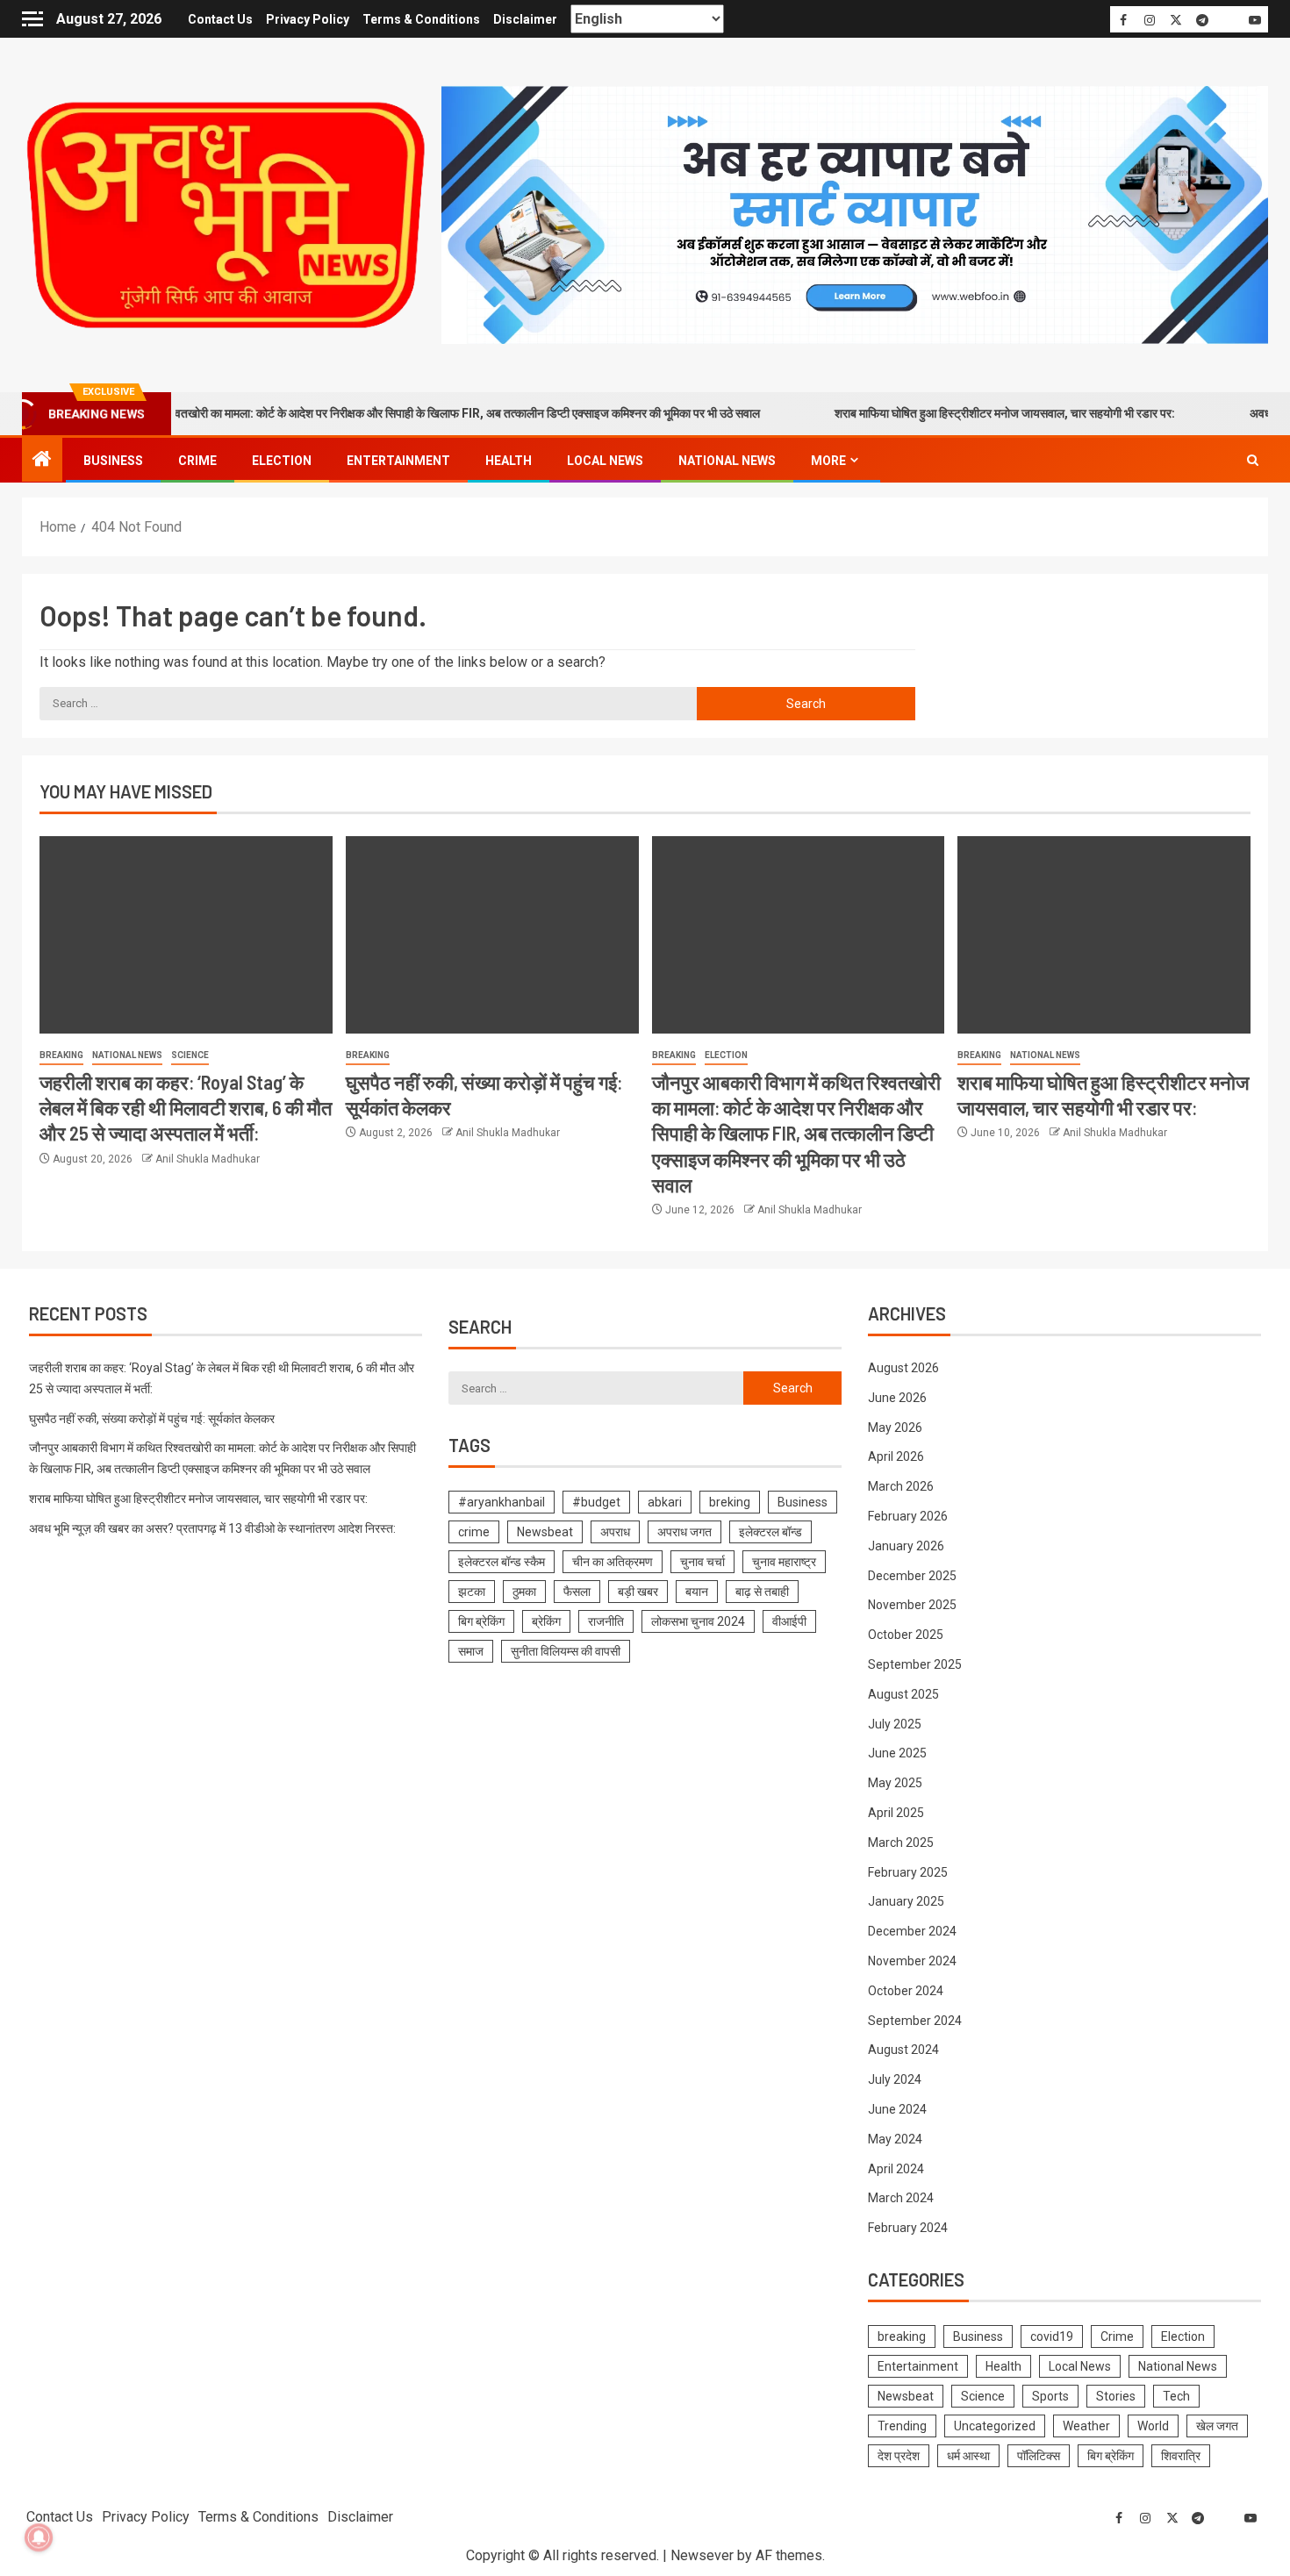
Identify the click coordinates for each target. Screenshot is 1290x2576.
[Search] (1253, 461)
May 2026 (895, 1428)
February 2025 (908, 1872)
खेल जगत (1217, 2426)
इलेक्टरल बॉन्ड (770, 1532)
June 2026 (897, 1398)
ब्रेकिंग (546, 1621)
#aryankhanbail (502, 1502)
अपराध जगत (684, 1532)
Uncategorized (995, 2426)
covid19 (1052, 2336)
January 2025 (906, 1901)
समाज (471, 1651)
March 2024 (901, 2198)
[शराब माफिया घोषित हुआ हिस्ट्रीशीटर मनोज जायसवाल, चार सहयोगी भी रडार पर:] (1104, 935)
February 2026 (908, 1516)
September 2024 (915, 2021)
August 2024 (903, 2050)
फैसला (577, 1592)
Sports (1050, 2396)
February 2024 (908, 2228)
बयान (697, 1592)
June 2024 (897, 2109)
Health (509, 461)
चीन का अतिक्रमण (613, 1562)
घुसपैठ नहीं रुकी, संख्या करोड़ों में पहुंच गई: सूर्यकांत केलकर (152, 1419)
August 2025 (903, 1694)
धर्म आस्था (968, 2456)
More (828, 461)
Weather (1086, 2426)
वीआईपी (789, 1621)
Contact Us (220, 19)
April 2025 (896, 1813)
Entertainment (398, 461)
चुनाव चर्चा (702, 1562)
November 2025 (912, 1605)
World (1153, 2426)
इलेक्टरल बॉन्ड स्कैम (502, 1562)
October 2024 (906, 1991)
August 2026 (903, 1368)
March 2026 (901, 1486)
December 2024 (912, 1931)
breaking (61, 1055)
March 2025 (901, 1843)
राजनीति (606, 1621)
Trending (902, 2426)
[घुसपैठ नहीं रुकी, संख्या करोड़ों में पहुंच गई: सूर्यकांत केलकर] (492, 935)
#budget (596, 1502)
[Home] (42, 461)
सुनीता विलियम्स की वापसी (566, 1651)
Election (282, 461)
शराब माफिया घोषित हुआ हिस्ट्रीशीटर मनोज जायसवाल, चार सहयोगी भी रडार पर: (948, 413)
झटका (472, 1592)
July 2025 (895, 1724)
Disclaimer (525, 19)
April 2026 (896, 1456)
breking (730, 1502)
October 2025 (906, 1635)
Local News (605, 461)
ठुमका (524, 1592)
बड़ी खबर (638, 1592)
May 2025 (895, 1783)
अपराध (615, 1532)
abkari (665, 1502)
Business (113, 461)
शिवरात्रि (1181, 2456)
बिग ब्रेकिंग (481, 1621)
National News (727, 461)
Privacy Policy (308, 19)
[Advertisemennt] (855, 214)
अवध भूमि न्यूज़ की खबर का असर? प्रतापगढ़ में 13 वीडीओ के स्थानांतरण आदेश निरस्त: (212, 1528)
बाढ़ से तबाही (762, 1592)
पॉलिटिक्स (1039, 2456)
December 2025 (912, 1576)
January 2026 (906, 1546)
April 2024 (896, 2169)
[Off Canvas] (32, 19)
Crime (197, 461)
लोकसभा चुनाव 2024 (698, 1621)
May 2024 (895, 2139)
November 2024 (912, 1961)
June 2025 (897, 1753)
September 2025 (915, 1664)
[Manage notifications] (39, 2537)
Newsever (702, 2555)
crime (474, 1532)
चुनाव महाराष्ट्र (784, 1562)
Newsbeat (545, 1532)
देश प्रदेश (899, 2456)
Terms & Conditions (421, 19)
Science (190, 1055)
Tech (1176, 2396)
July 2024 (895, 2079)
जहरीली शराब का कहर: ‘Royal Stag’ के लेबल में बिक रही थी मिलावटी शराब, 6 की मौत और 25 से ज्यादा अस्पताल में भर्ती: (186, 1108)
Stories (1116, 2396)
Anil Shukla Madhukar (208, 1159)
